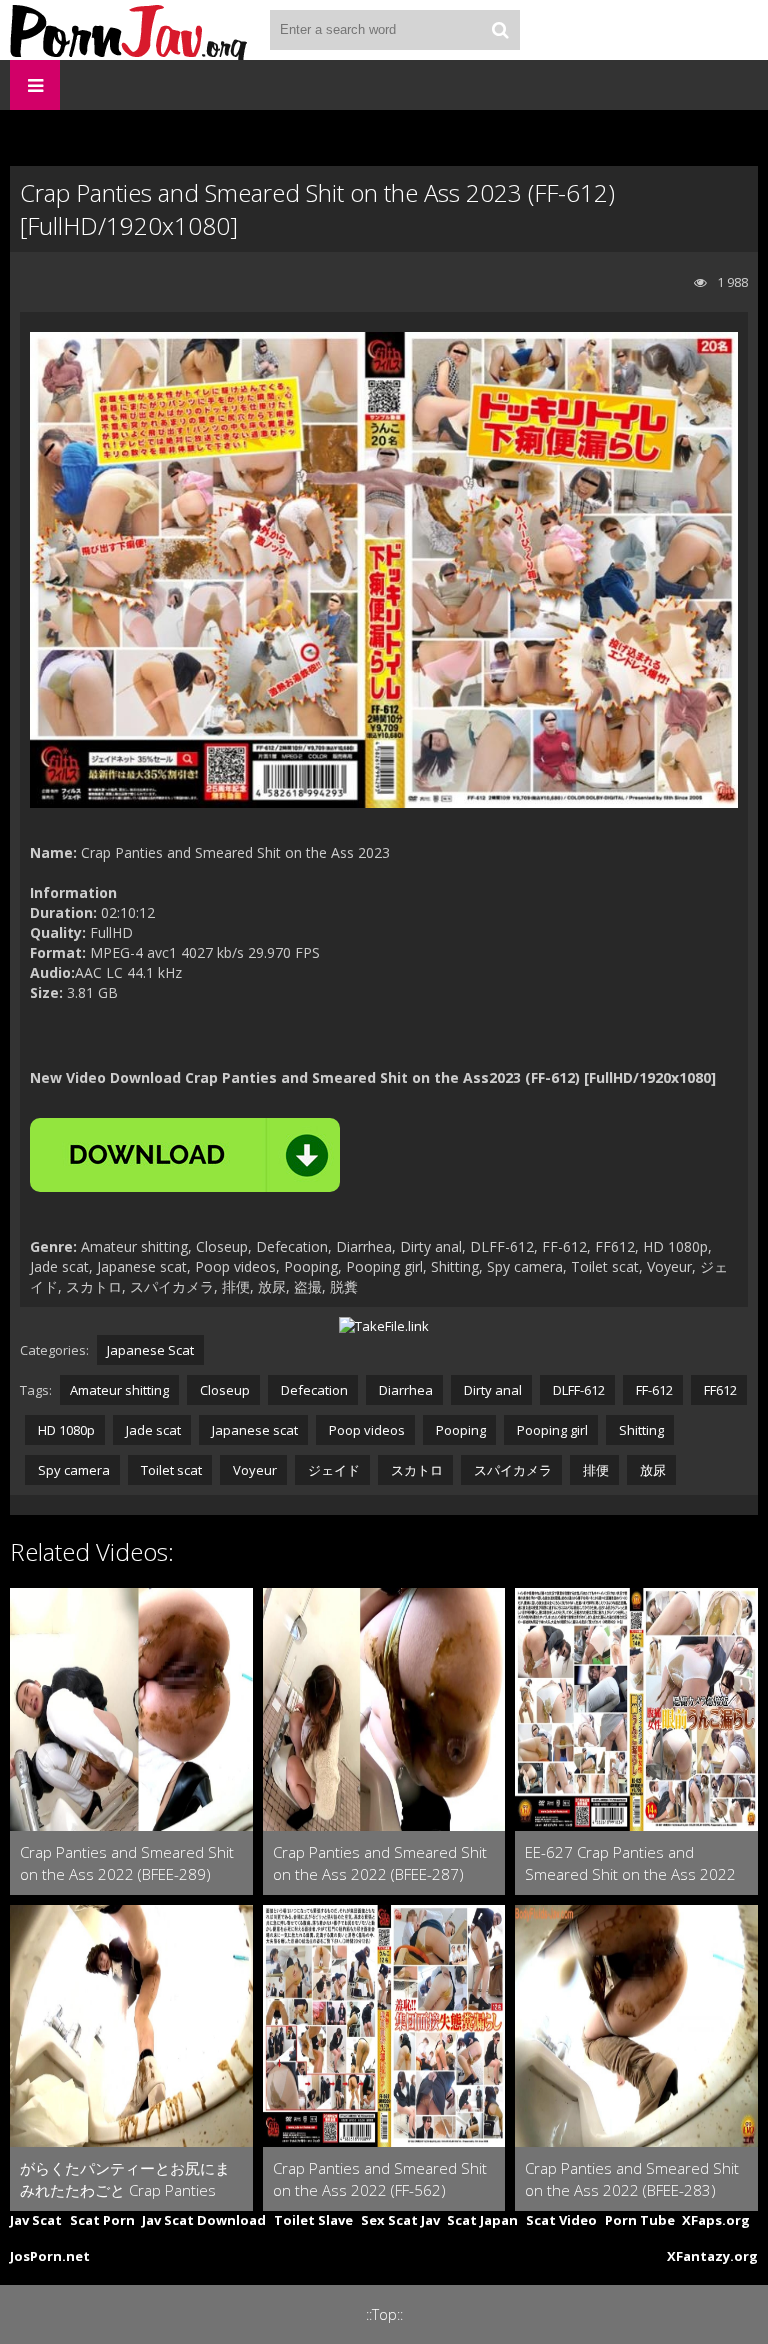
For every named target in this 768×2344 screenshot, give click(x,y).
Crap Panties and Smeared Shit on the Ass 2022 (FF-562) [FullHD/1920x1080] (380, 2179)
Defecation (313, 1390)
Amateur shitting (119, 1390)
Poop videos (365, 1430)
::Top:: (384, 2314)
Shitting (640, 1430)
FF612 (719, 1390)
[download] (185, 1155)
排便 (594, 1470)
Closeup (223, 1390)
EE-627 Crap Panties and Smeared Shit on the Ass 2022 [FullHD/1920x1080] (630, 1863)
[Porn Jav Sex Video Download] (130, 30)
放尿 (651, 1470)
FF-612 (653, 1390)
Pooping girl (551, 1430)
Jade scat (152, 1430)
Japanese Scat (150, 1350)
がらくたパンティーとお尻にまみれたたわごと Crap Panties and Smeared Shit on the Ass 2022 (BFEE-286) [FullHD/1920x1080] (125, 2179)
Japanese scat (253, 1430)
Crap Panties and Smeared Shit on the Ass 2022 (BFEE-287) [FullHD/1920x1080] (380, 1863)
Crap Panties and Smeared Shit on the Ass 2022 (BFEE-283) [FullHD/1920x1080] (632, 2179)
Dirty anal (491, 1390)
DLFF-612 (577, 1390)
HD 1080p (65, 1430)
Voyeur (253, 1470)
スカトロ (415, 1470)
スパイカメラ (511, 1470)
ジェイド (332, 1470)
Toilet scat (170, 1470)
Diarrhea (404, 1390)
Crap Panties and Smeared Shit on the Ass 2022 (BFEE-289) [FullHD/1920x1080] (127, 1863)
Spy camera (72, 1470)
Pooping (459, 1430)
